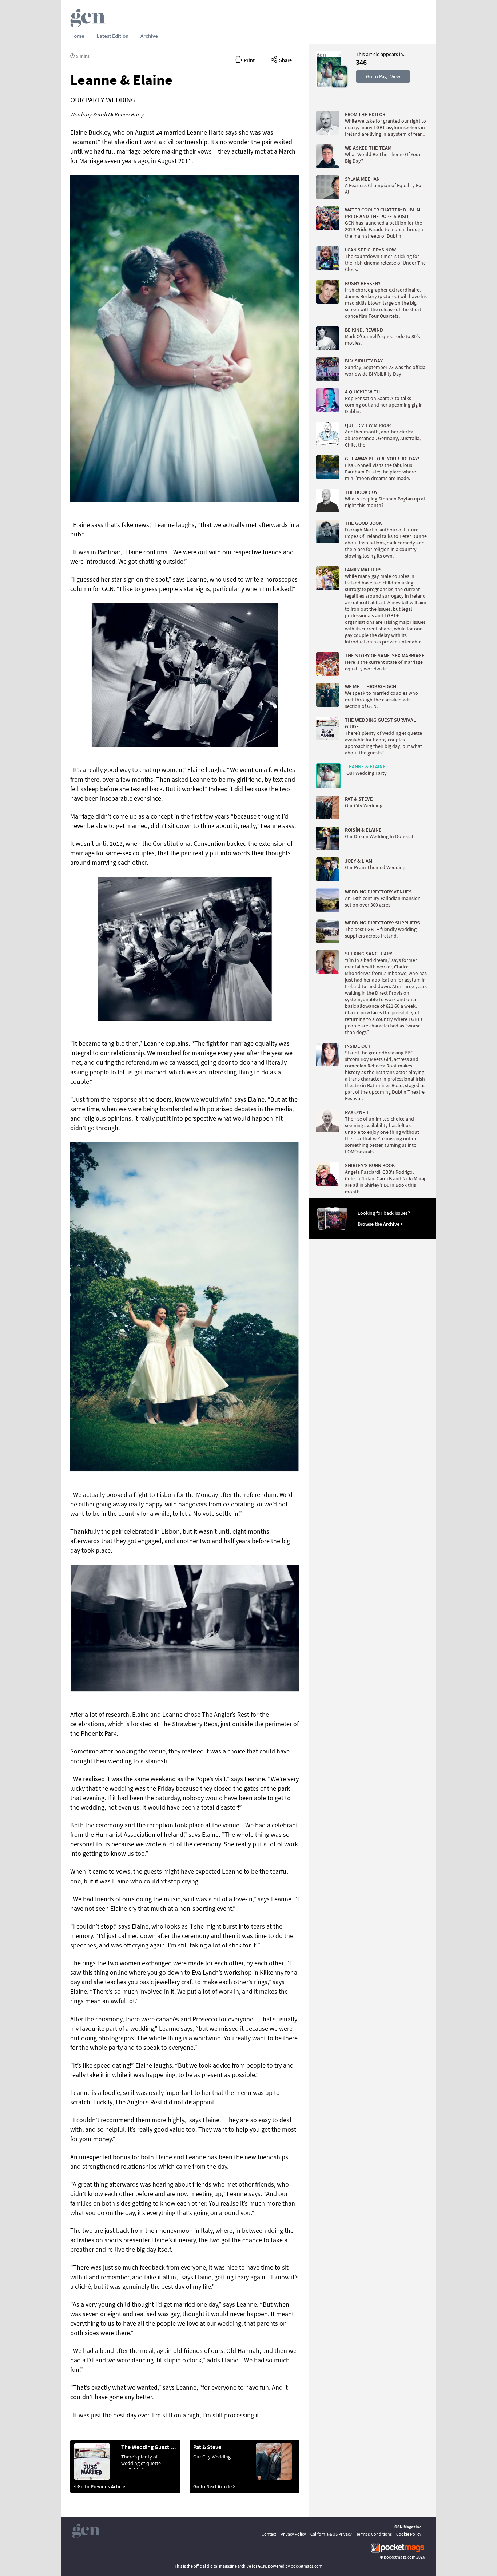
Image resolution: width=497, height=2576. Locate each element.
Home (77, 36)
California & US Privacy (331, 2534)
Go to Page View (383, 76)
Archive (149, 36)
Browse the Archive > (380, 1224)
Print (248, 60)
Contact (269, 2534)
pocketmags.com (400, 2557)
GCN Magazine (408, 2527)
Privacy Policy (293, 2534)
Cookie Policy (409, 2534)
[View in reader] (329, 86)
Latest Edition (112, 36)
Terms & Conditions (374, 2534)
